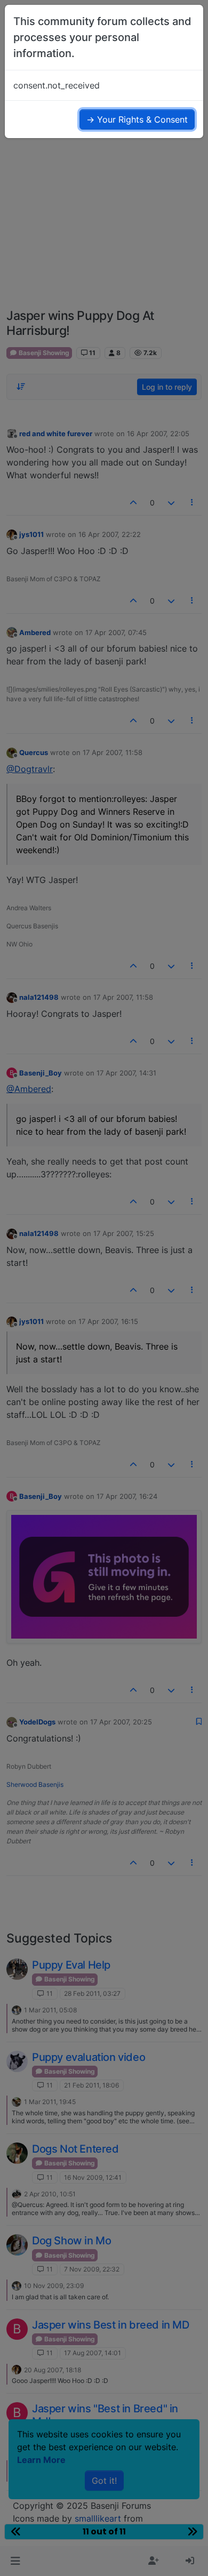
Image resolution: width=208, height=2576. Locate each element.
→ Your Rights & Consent (137, 119)
